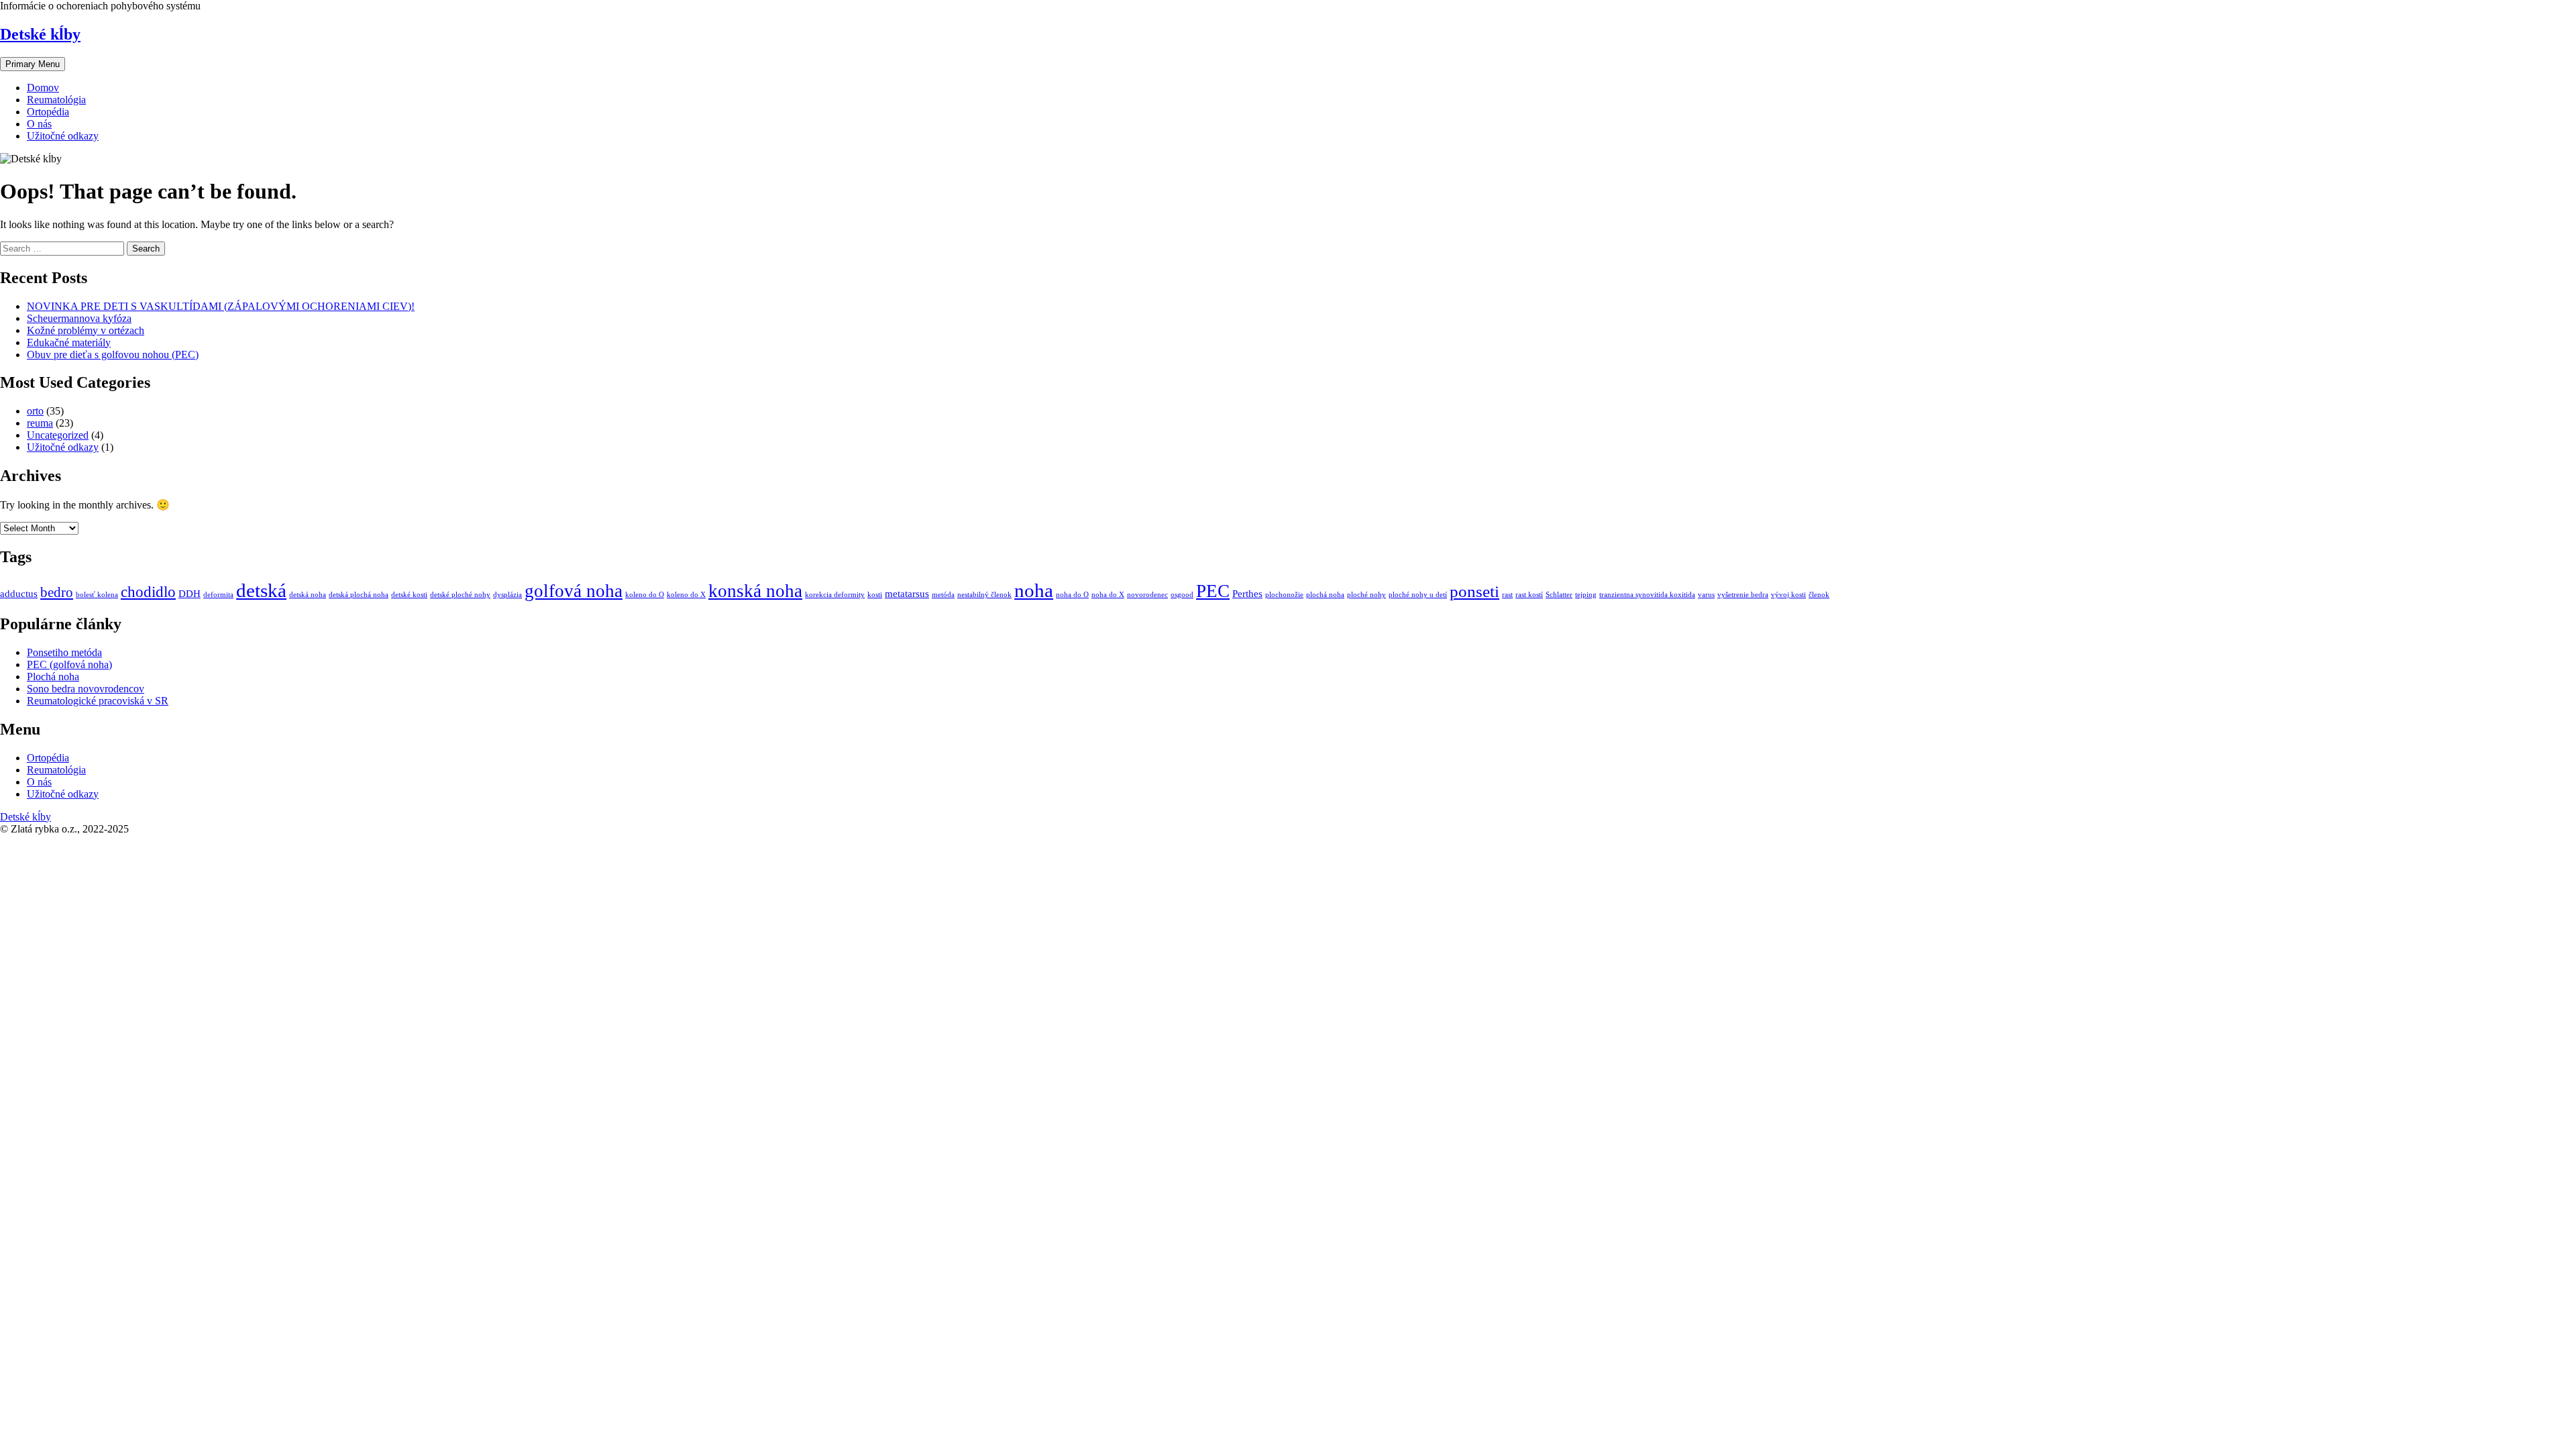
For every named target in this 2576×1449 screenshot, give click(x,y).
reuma (40, 423)
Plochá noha (53, 677)
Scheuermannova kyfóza (79, 318)
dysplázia (507, 595)
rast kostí (1529, 595)
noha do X (1108, 595)
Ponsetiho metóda (64, 652)
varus (1706, 595)
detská (261, 590)
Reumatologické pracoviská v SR (98, 701)
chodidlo (148, 592)
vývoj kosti (1788, 595)
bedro (57, 592)
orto (35, 411)
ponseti (1474, 591)
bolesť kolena (97, 595)
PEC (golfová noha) (69, 664)
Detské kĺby (40, 34)
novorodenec (1147, 595)
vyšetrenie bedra (1743, 595)
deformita (218, 595)
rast (1507, 595)
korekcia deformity (835, 595)
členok (1819, 595)
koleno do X (686, 595)
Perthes (1247, 593)
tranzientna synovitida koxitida (1647, 595)
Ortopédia (48, 112)
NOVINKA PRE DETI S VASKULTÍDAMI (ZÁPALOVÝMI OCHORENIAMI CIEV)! (221, 306)
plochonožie (1284, 595)
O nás (39, 124)
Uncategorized (58, 435)
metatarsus (907, 593)
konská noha (755, 591)
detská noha (308, 595)
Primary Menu (33, 64)
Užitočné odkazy (63, 136)
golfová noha (574, 591)
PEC (1213, 591)
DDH (190, 593)
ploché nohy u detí (1418, 595)
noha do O (1072, 595)
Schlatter (1559, 595)
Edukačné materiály (69, 342)
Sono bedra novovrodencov (86, 689)
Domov (43, 88)
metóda (943, 595)
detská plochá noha (359, 595)
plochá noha (1325, 595)
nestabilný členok (984, 595)
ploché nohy (1366, 595)
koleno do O (645, 595)
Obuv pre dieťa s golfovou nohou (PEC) (113, 355)
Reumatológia (56, 100)
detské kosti (409, 595)
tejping (1586, 595)
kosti (875, 595)
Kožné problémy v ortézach (86, 330)
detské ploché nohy (460, 595)
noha (1034, 590)
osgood (1182, 595)
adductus (19, 593)
